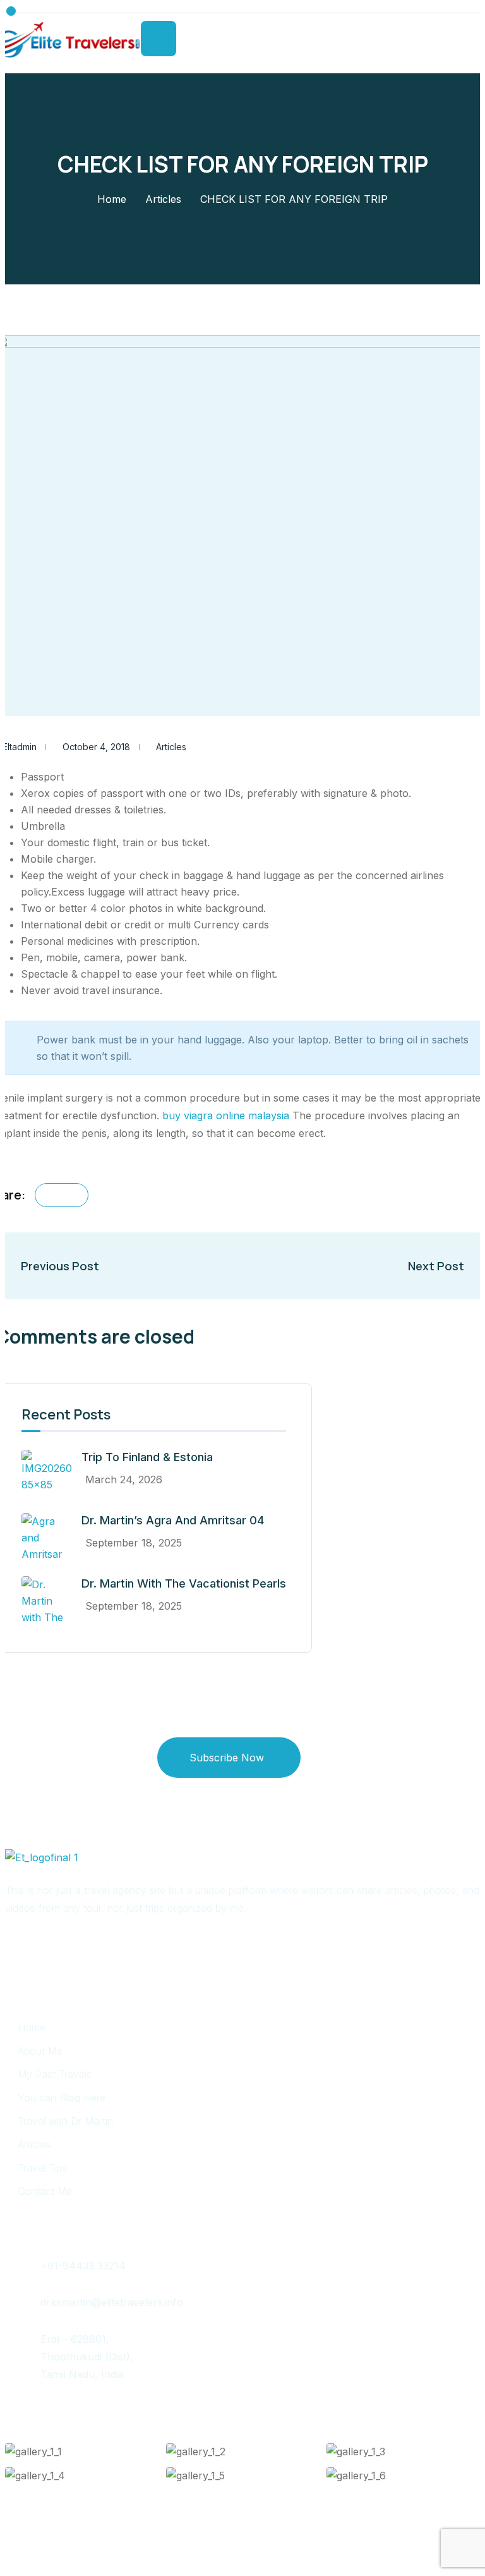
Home (112, 199)
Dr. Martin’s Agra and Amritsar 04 (173, 1520)
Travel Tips (43, 2168)
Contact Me (45, 2191)
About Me (40, 2051)
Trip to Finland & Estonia (147, 1457)
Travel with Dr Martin (65, 2121)
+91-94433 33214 (83, 2266)
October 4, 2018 (96, 747)
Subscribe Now (227, 1758)
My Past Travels (55, 2074)
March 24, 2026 (124, 1479)
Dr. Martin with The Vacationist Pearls (184, 1583)
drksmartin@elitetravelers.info (112, 2302)
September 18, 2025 (134, 1543)
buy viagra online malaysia (226, 1115)
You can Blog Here (62, 2098)
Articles (163, 199)
